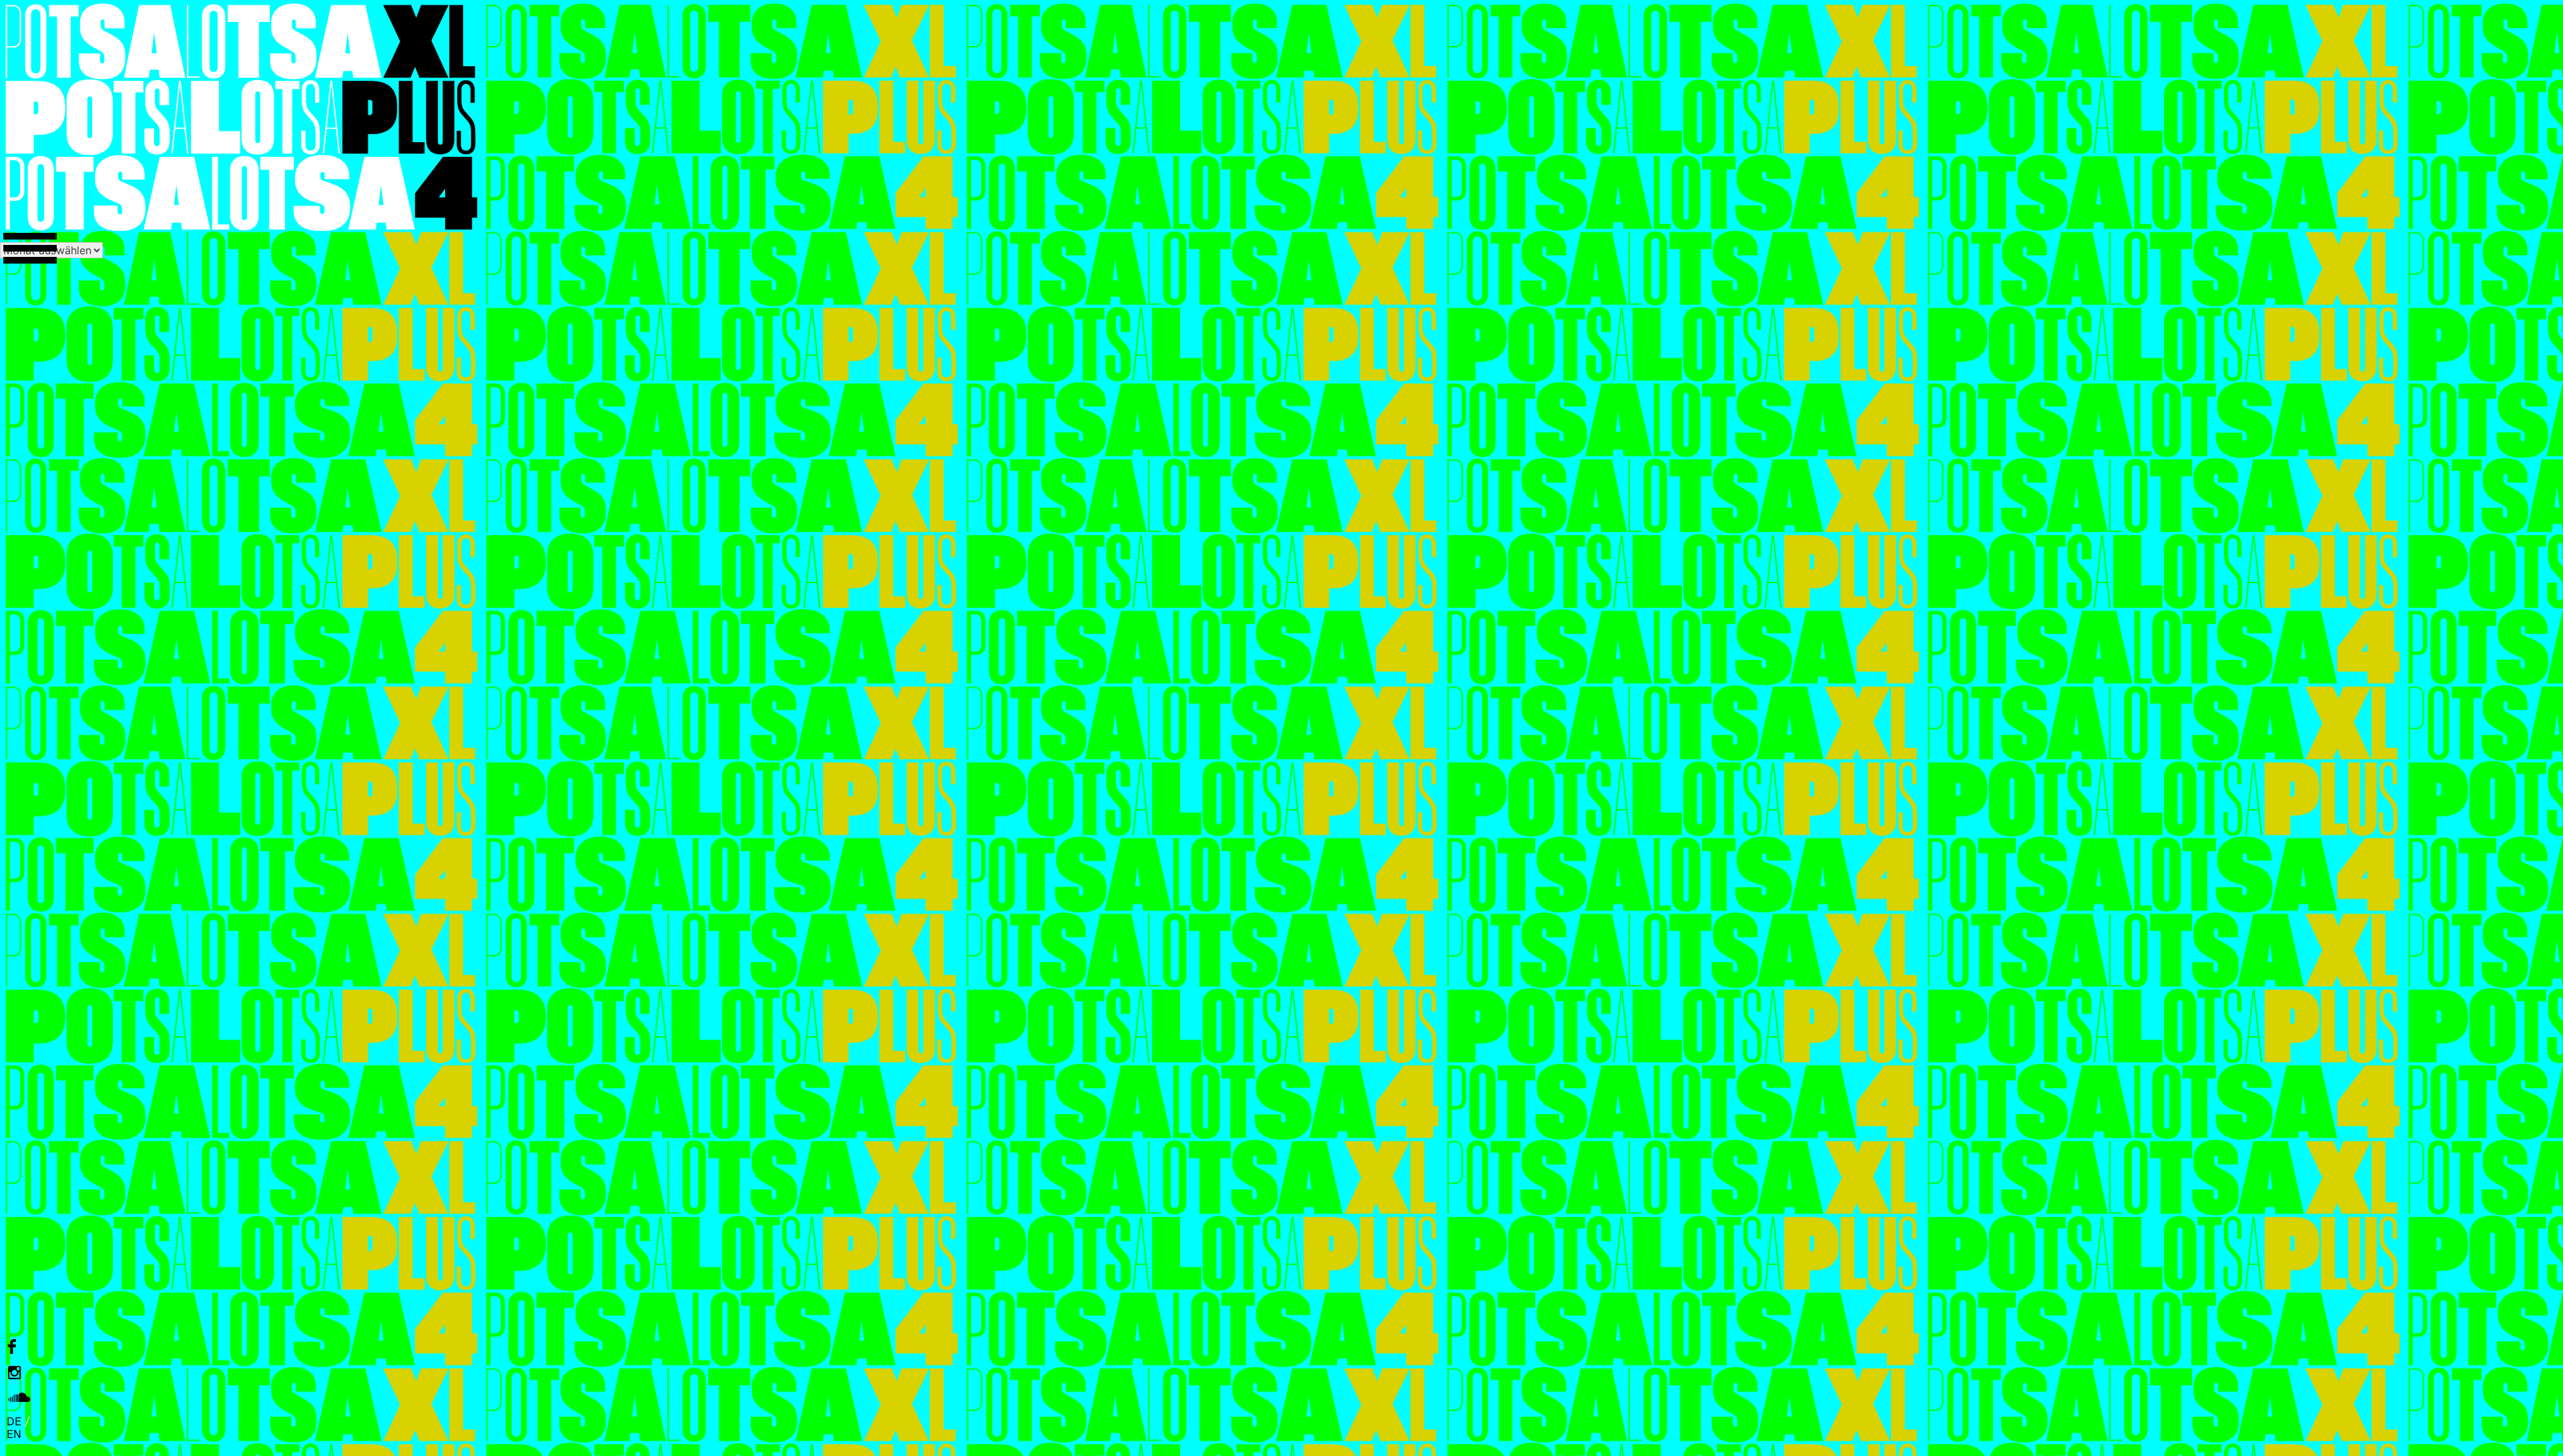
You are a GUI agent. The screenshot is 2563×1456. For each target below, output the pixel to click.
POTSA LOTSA (240, 117)
